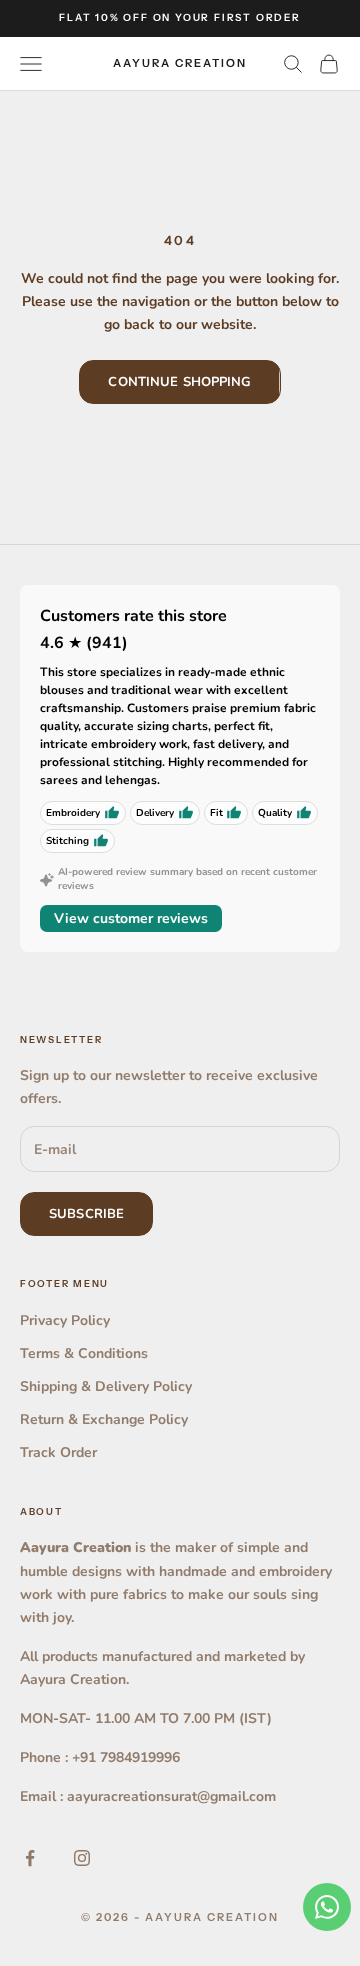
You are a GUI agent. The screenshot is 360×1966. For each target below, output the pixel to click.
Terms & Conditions (84, 1353)
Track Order (58, 1452)
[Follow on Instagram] (82, 1858)
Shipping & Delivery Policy (106, 1386)
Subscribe (86, 1214)
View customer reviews (131, 918)
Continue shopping (179, 382)
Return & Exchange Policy (104, 1419)
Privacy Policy (65, 1320)
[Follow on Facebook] (30, 1858)
